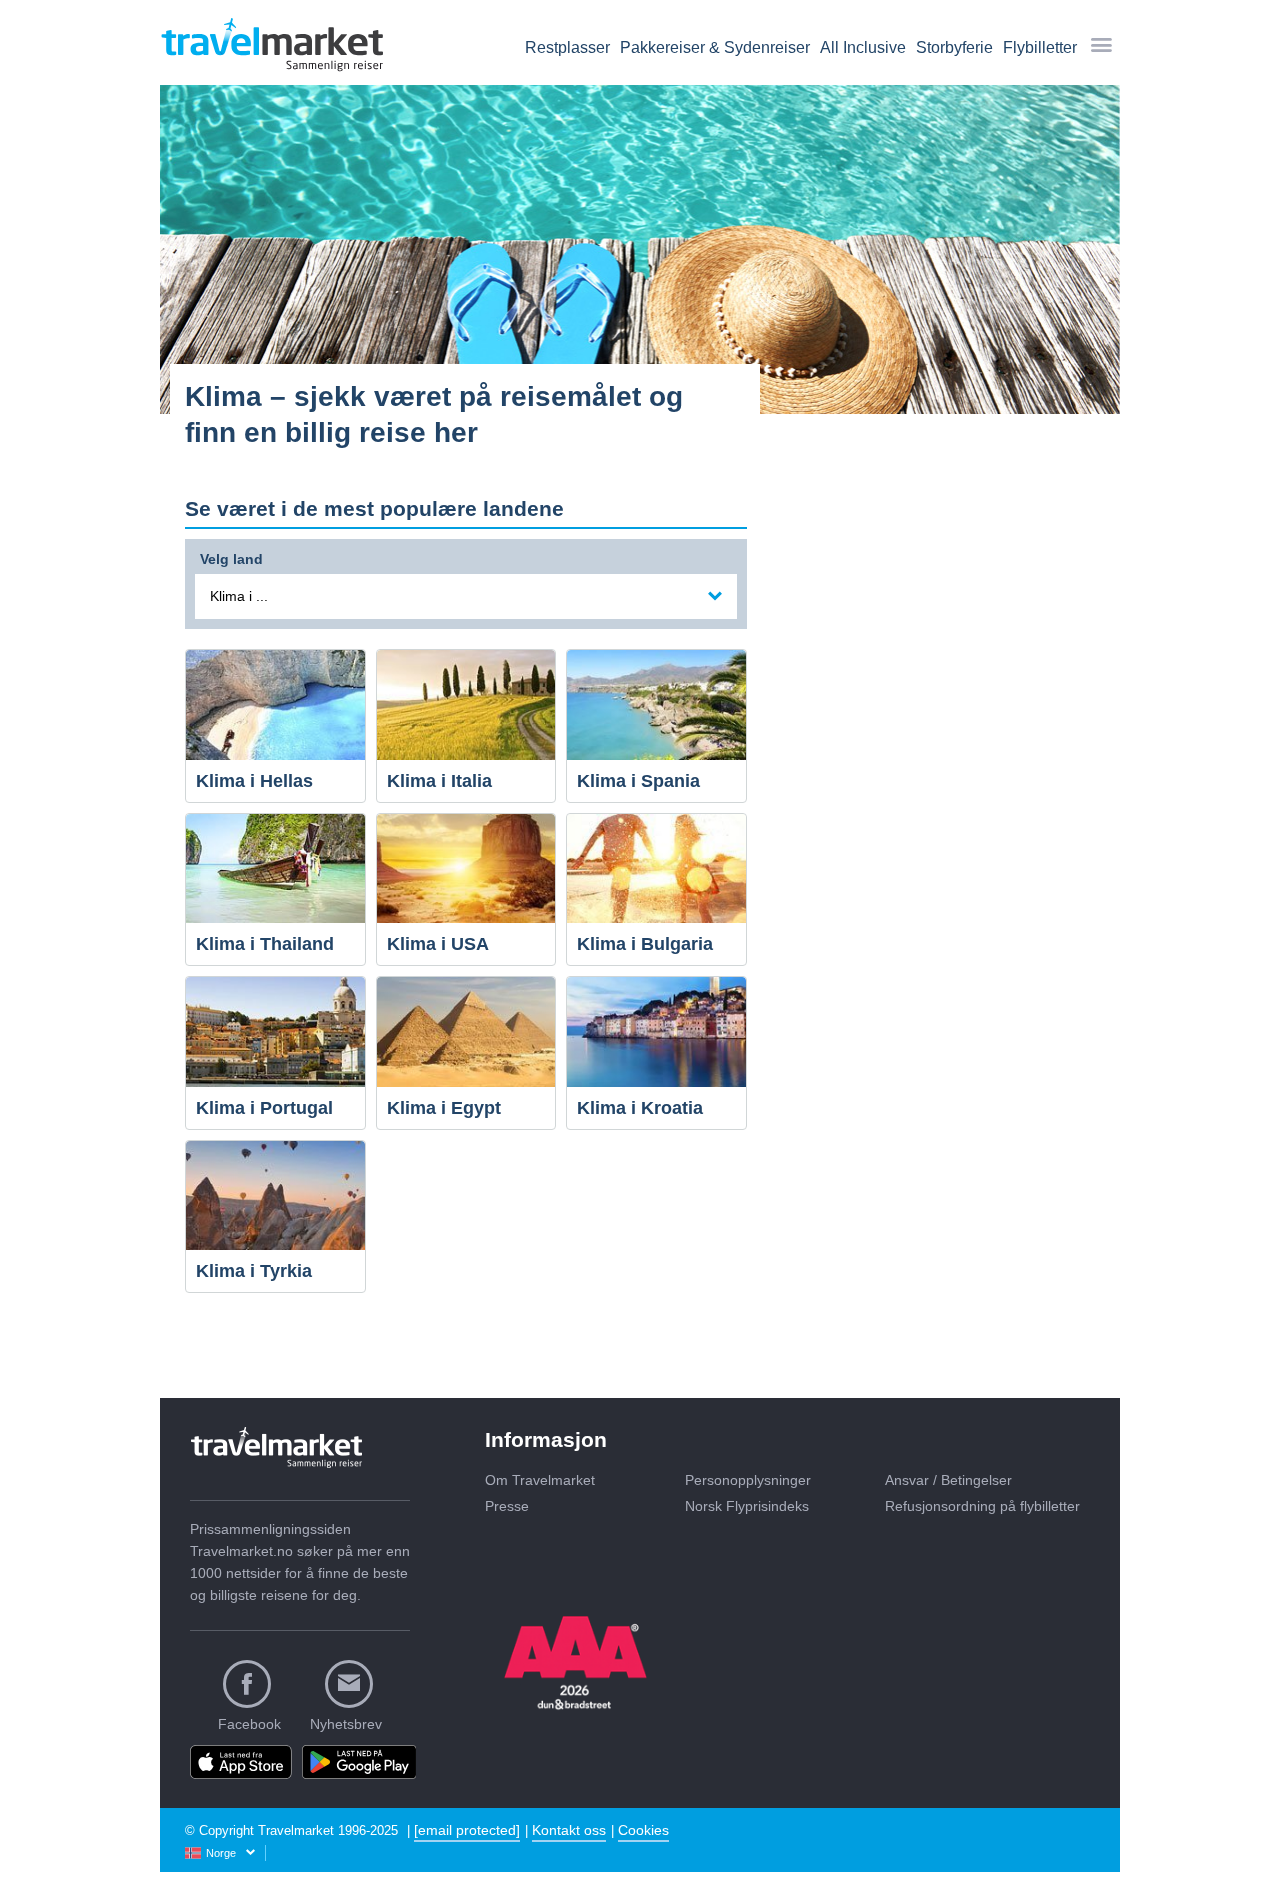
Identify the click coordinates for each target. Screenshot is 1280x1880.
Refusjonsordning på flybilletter (982, 1506)
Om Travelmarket (540, 1480)
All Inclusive (863, 47)
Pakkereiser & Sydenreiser (715, 47)
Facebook (249, 1724)
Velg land (231, 556)
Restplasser (567, 47)
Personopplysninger (748, 1480)
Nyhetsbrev (346, 1724)
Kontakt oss (569, 1830)
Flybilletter (1040, 47)
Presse (507, 1506)
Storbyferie (954, 47)
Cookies (643, 1830)
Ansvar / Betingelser (948, 1480)
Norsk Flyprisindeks (747, 1506)
